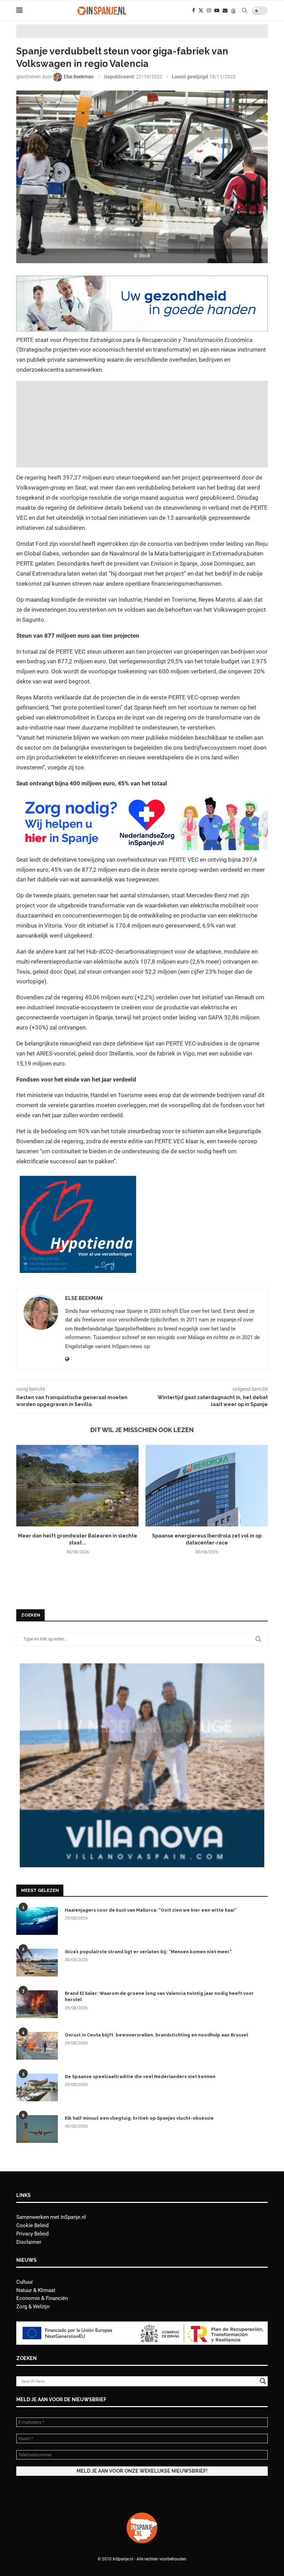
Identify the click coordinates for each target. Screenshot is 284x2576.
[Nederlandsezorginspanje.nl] (142, 799)
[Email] (225, 10)
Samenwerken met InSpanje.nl (51, 2217)
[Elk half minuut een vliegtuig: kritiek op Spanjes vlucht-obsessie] (37, 2129)
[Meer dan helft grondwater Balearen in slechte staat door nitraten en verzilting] (77, 1486)
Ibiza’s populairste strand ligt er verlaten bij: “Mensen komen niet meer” (148, 1952)
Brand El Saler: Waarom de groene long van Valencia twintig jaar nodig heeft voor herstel (159, 1996)
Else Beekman (84, 1298)
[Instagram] (209, 10)
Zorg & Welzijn (33, 2307)
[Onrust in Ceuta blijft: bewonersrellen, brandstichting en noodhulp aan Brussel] (37, 2046)
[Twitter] (201, 10)
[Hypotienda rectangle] (78, 1181)
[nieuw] (142, 1666)
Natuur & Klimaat (36, 2290)
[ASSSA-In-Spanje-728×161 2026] (142, 281)
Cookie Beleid (32, 2225)
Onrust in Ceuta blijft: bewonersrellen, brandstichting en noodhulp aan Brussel (156, 2035)
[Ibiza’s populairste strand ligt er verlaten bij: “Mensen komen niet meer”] (37, 1963)
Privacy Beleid (32, 2234)
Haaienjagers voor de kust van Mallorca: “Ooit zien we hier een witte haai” (151, 1910)
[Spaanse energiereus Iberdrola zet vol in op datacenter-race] (207, 1486)
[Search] (245, 10)
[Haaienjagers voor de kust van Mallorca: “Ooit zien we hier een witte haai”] (37, 1921)
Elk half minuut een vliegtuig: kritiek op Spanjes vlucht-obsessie (139, 2118)
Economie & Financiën (42, 2298)
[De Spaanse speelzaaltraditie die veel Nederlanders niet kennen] (37, 2087)
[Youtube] (217, 10)
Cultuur (25, 2282)
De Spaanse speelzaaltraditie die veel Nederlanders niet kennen (140, 2077)
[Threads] (233, 10)
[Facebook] (194, 10)
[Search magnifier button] (263, 2381)
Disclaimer (29, 2242)
